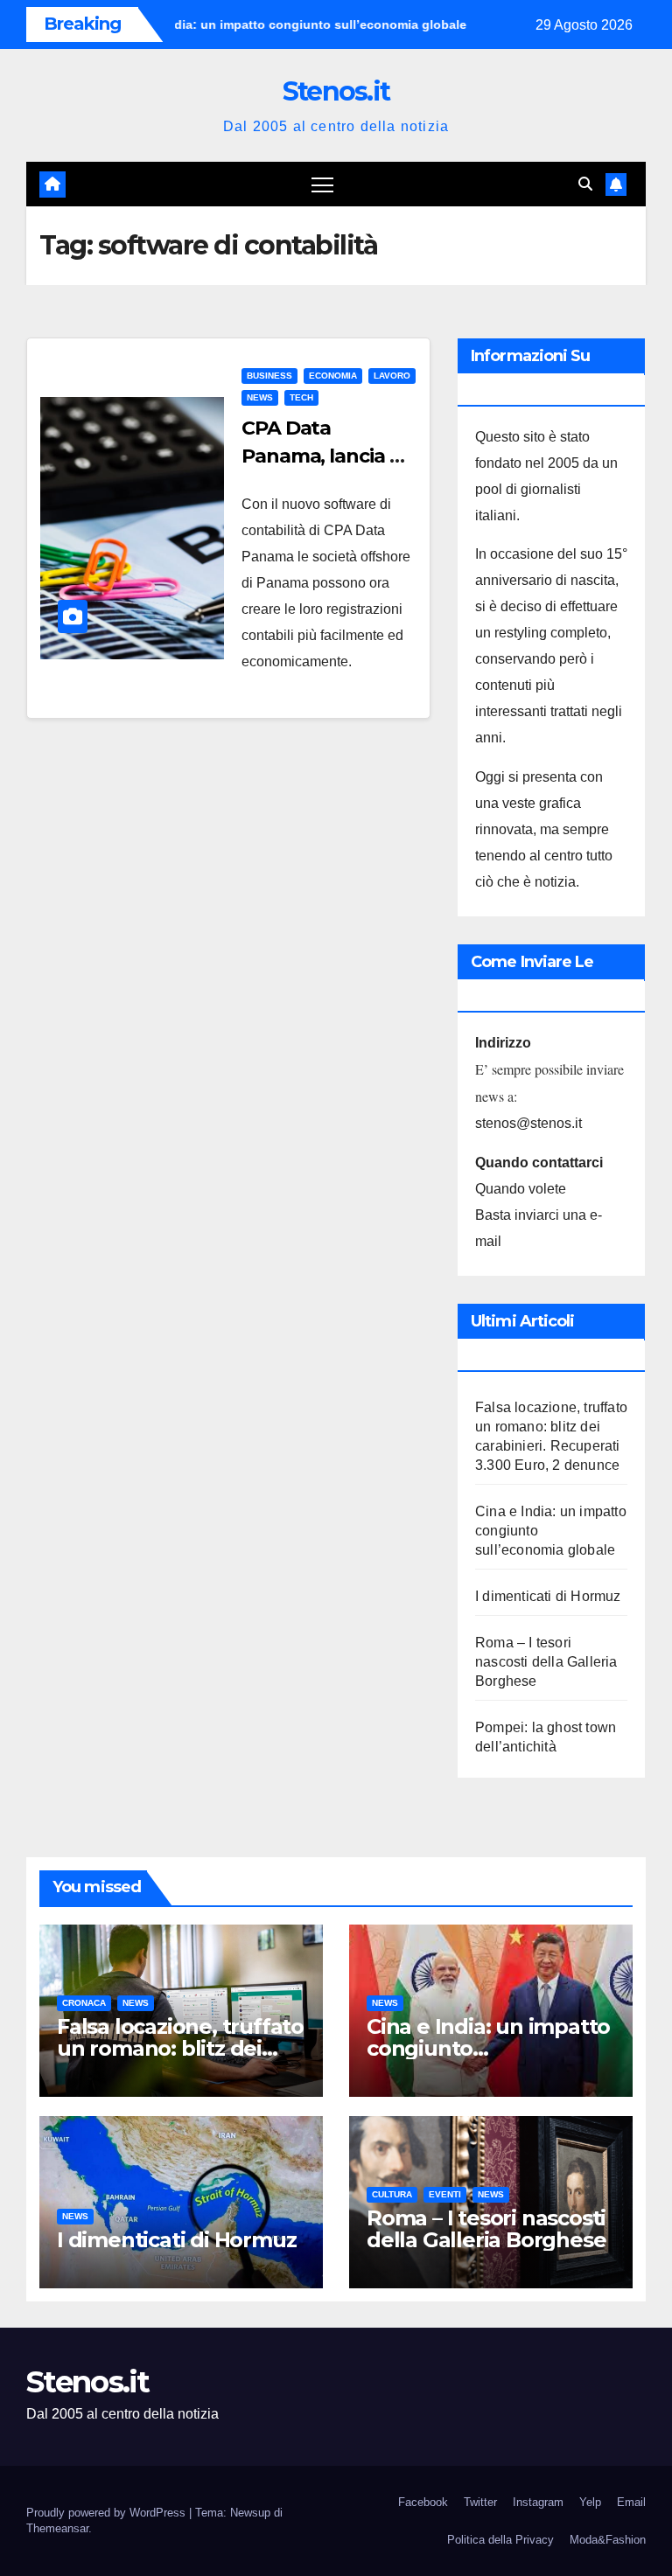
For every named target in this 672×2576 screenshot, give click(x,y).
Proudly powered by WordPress (108, 2513)
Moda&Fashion (608, 2540)
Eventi (445, 2194)
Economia (333, 376)
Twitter (480, 2502)
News (260, 397)
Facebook (423, 2502)
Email (631, 2502)
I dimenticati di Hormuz (548, 1596)
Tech (301, 397)
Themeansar (57, 2528)
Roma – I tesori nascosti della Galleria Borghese (546, 1662)
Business (269, 376)
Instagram (538, 2502)
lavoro (392, 376)
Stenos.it (336, 91)
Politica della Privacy (500, 2540)
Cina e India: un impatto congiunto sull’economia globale (488, 2048)
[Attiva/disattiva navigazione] (322, 184)
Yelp (590, 2502)
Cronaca (84, 2003)
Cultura (392, 2194)
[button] (585, 184)
